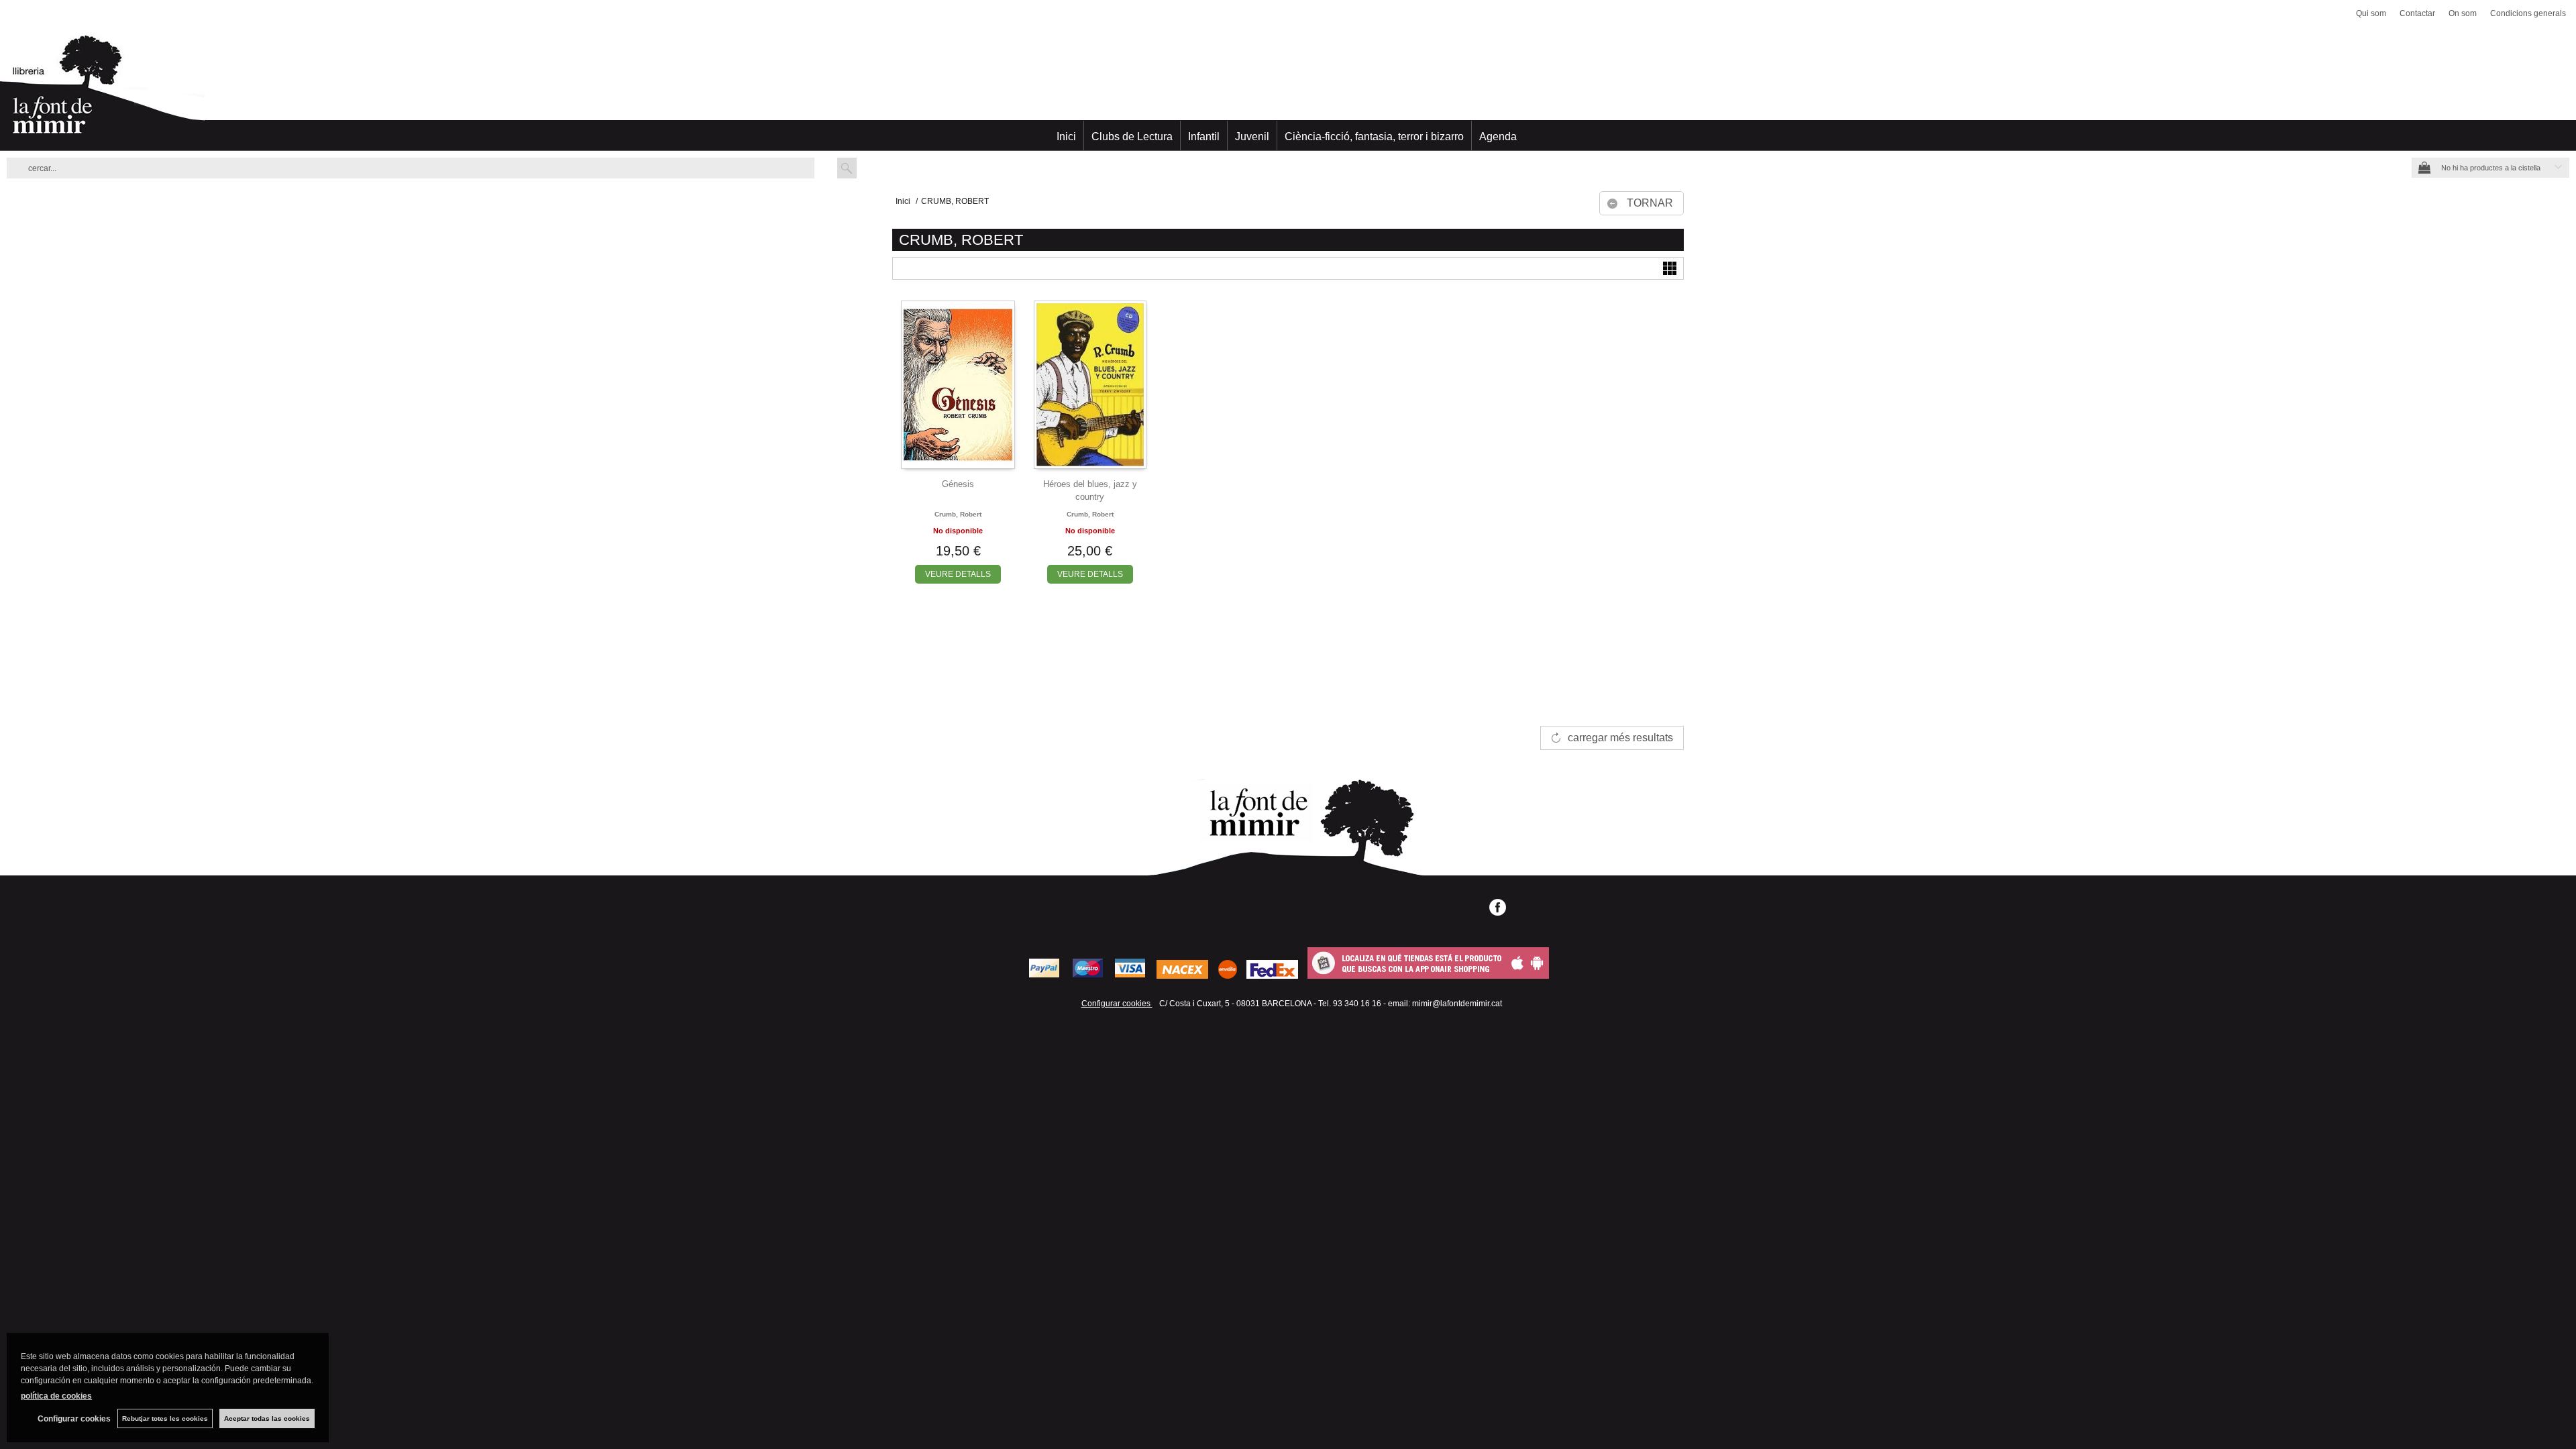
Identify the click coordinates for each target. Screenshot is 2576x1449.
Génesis (958, 484)
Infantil (1204, 137)
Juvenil (1252, 137)
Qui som (2371, 13)
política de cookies (56, 1396)
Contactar (2417, 13)
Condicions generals (2528, 13)
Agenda (1498, 137)
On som (2463, 13)
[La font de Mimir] (1288, 91)
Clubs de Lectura (1132, 137)
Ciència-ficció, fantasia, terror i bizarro (1374, 137)
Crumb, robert (958, 514)
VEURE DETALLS (958, 574)
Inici (1066, 137)
